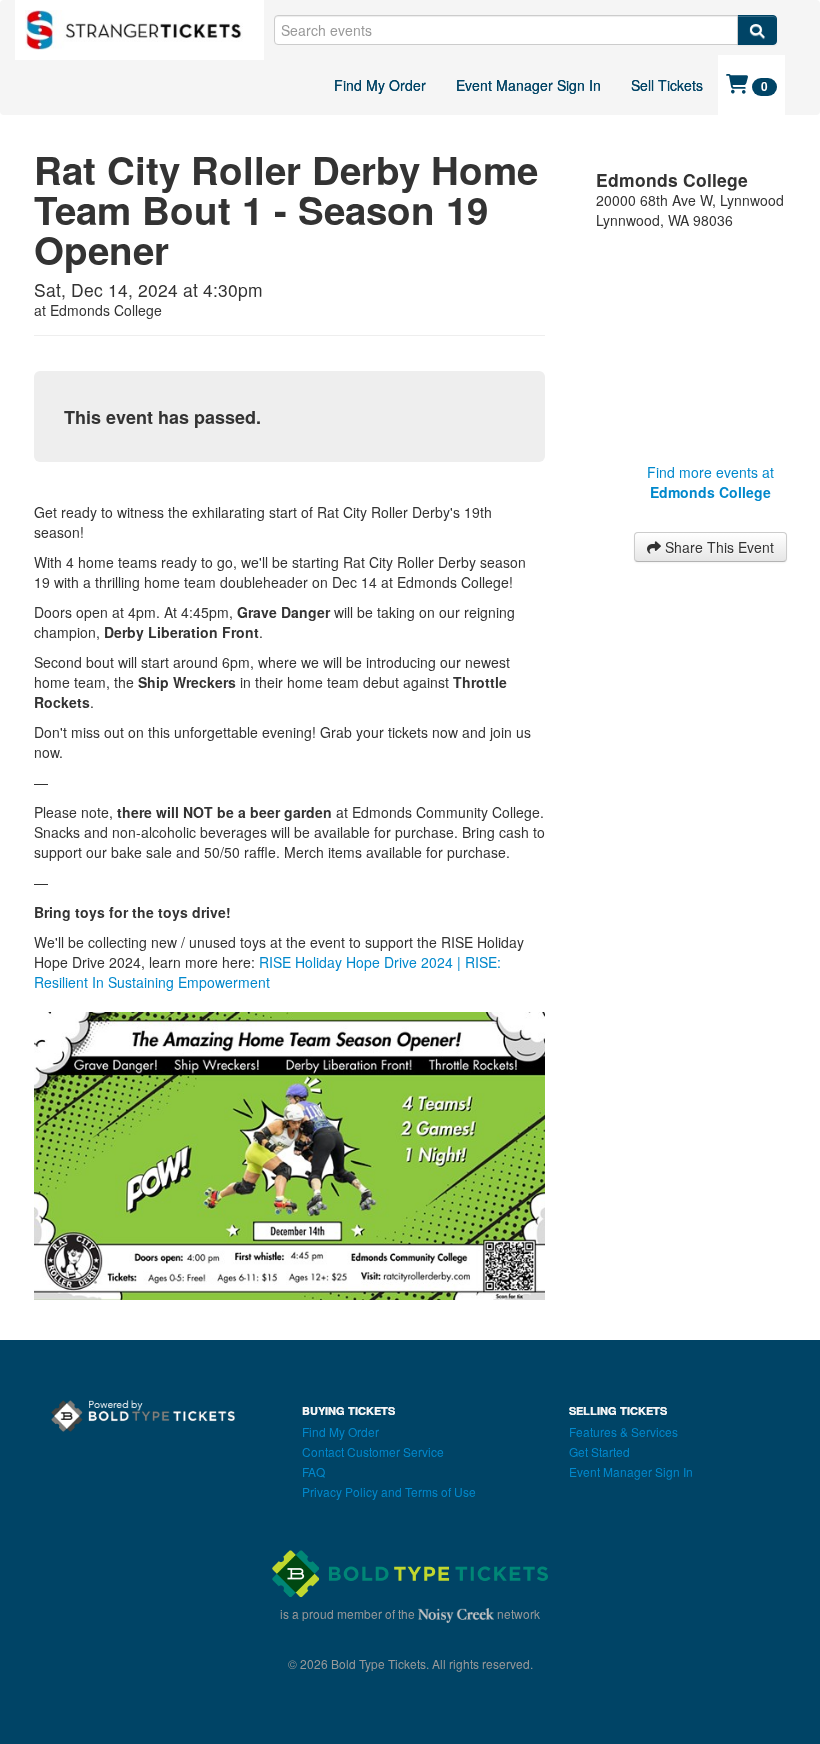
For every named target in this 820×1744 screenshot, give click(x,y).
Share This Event (717, 547)
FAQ (313, 1471)
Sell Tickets (667, 85)
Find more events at (710, 482)
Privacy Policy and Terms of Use (389, 1491)
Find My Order (380, 85)
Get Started (599, 1451)
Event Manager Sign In (528, 85)
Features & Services (623, 1431)
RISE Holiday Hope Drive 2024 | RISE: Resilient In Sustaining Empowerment (267, 972)
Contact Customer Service (373, 1451)
